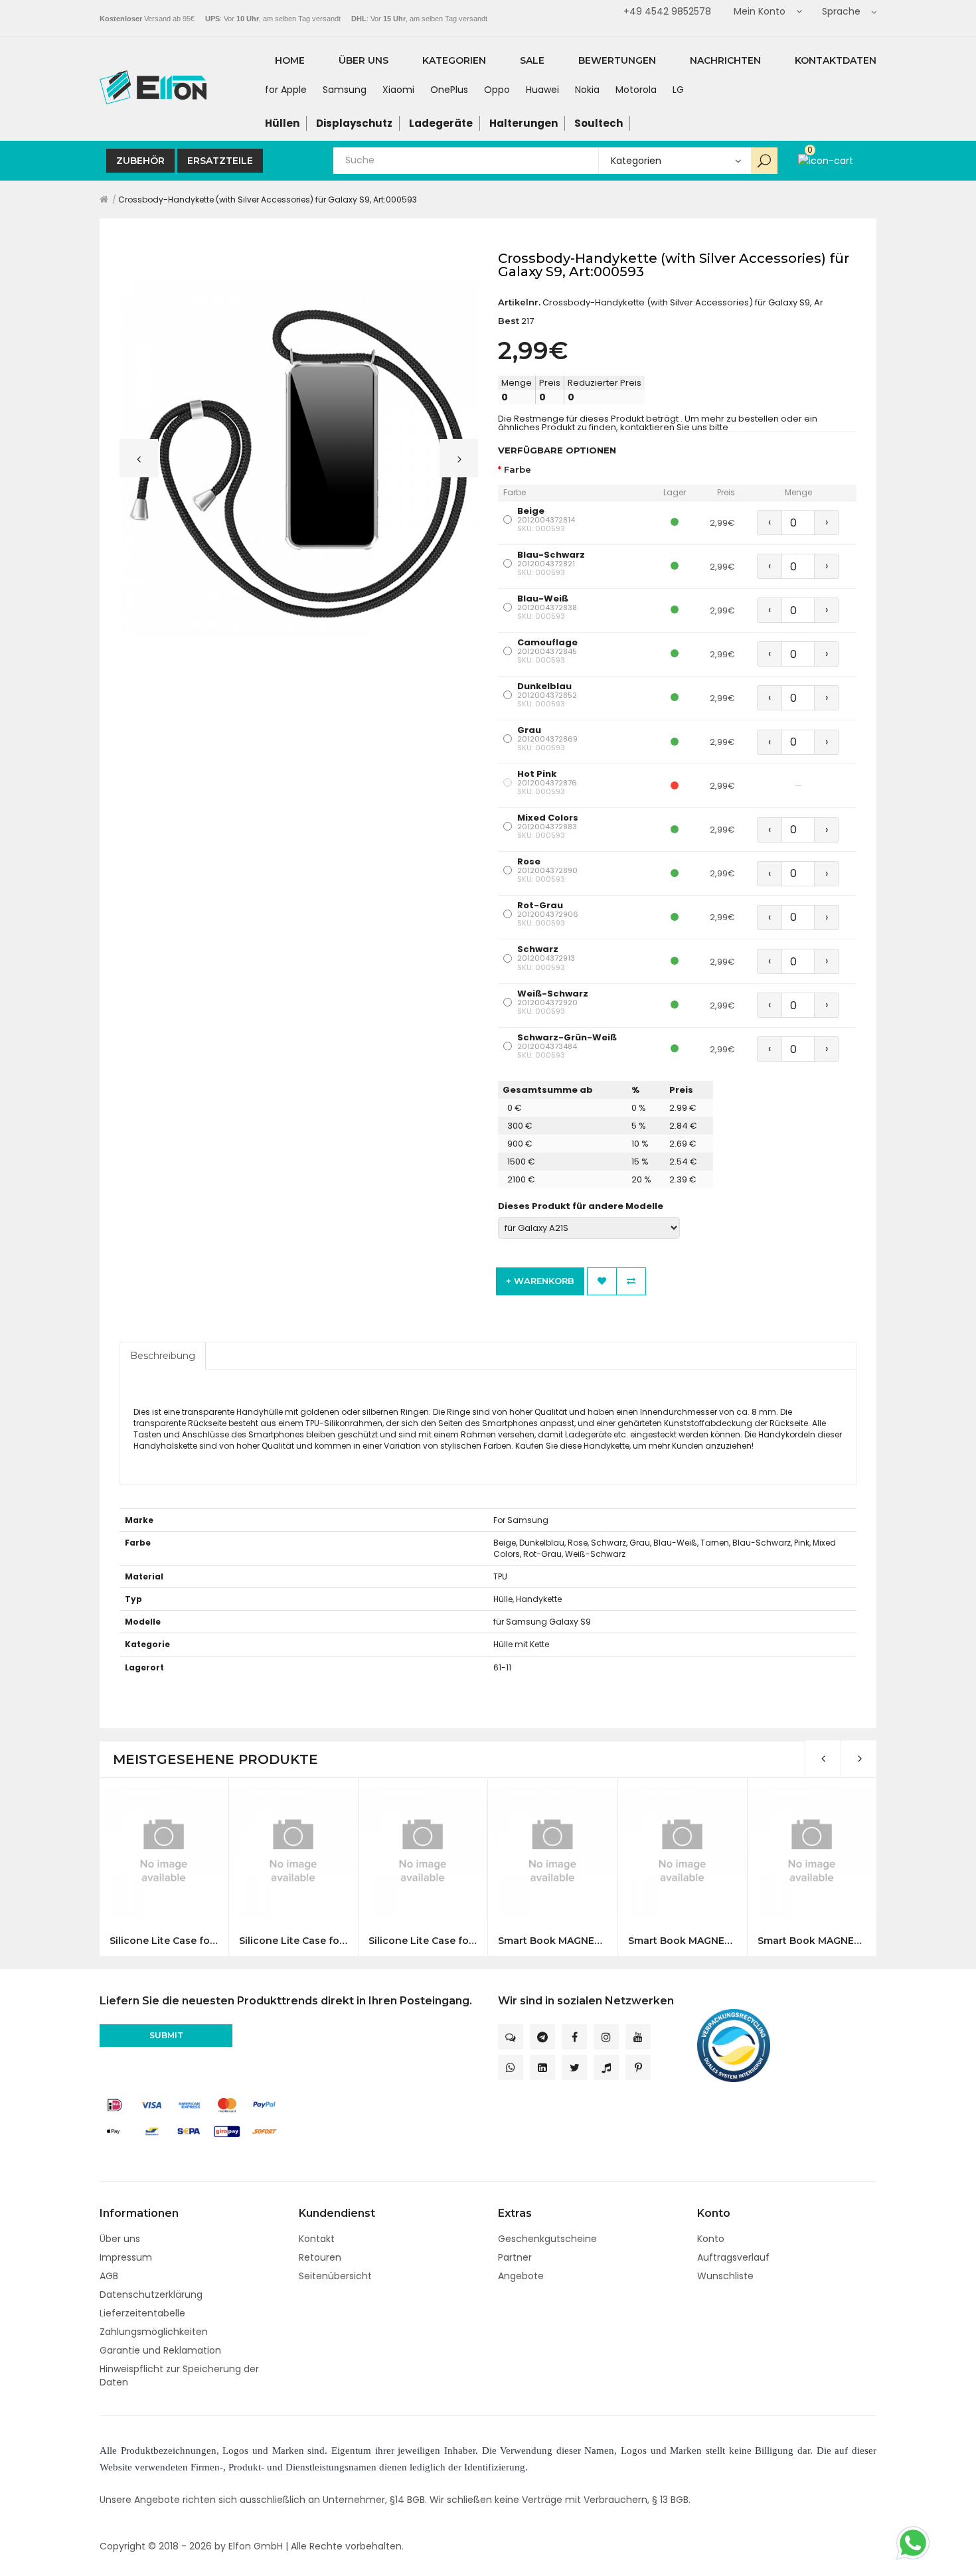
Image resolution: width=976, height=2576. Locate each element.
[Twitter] (574, 2067)
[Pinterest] (638, 2067)
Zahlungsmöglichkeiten (154, 2332)
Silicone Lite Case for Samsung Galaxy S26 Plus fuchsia (423, 1941)
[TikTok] (606, 2067)
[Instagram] (606, 2037)
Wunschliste (725, 2276)
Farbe (518, 470)
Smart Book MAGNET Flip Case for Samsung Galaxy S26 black (552, 1941)
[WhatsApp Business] (511, 2067)
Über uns (120, 2239)
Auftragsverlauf (733, 2257)
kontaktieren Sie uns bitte (674, 427)
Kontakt (317, 2239)
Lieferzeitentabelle (142, 2313)
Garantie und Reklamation (160, 2350)
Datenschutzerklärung (151, 2294)
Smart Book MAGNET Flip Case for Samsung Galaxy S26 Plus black (812, 1941)
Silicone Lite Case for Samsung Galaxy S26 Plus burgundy (293, 1941)
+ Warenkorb (540, 1281)
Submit (166, 2035)
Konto (711, 2239)
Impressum (126, 2257)
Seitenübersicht (335, 2276)
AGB (109, 2276)
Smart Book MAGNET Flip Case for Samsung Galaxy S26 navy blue (682, 1941)
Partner (515, 2257)
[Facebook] (574, 2037)
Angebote (521, 2276)
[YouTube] (638, 2037)
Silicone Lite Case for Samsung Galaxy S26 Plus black (164, 1941)
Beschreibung (163, 1356)
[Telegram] (542, 2037)
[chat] (511, 2037)
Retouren (320, 2257)
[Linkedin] (542, 2067)
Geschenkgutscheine (547, 2239)
